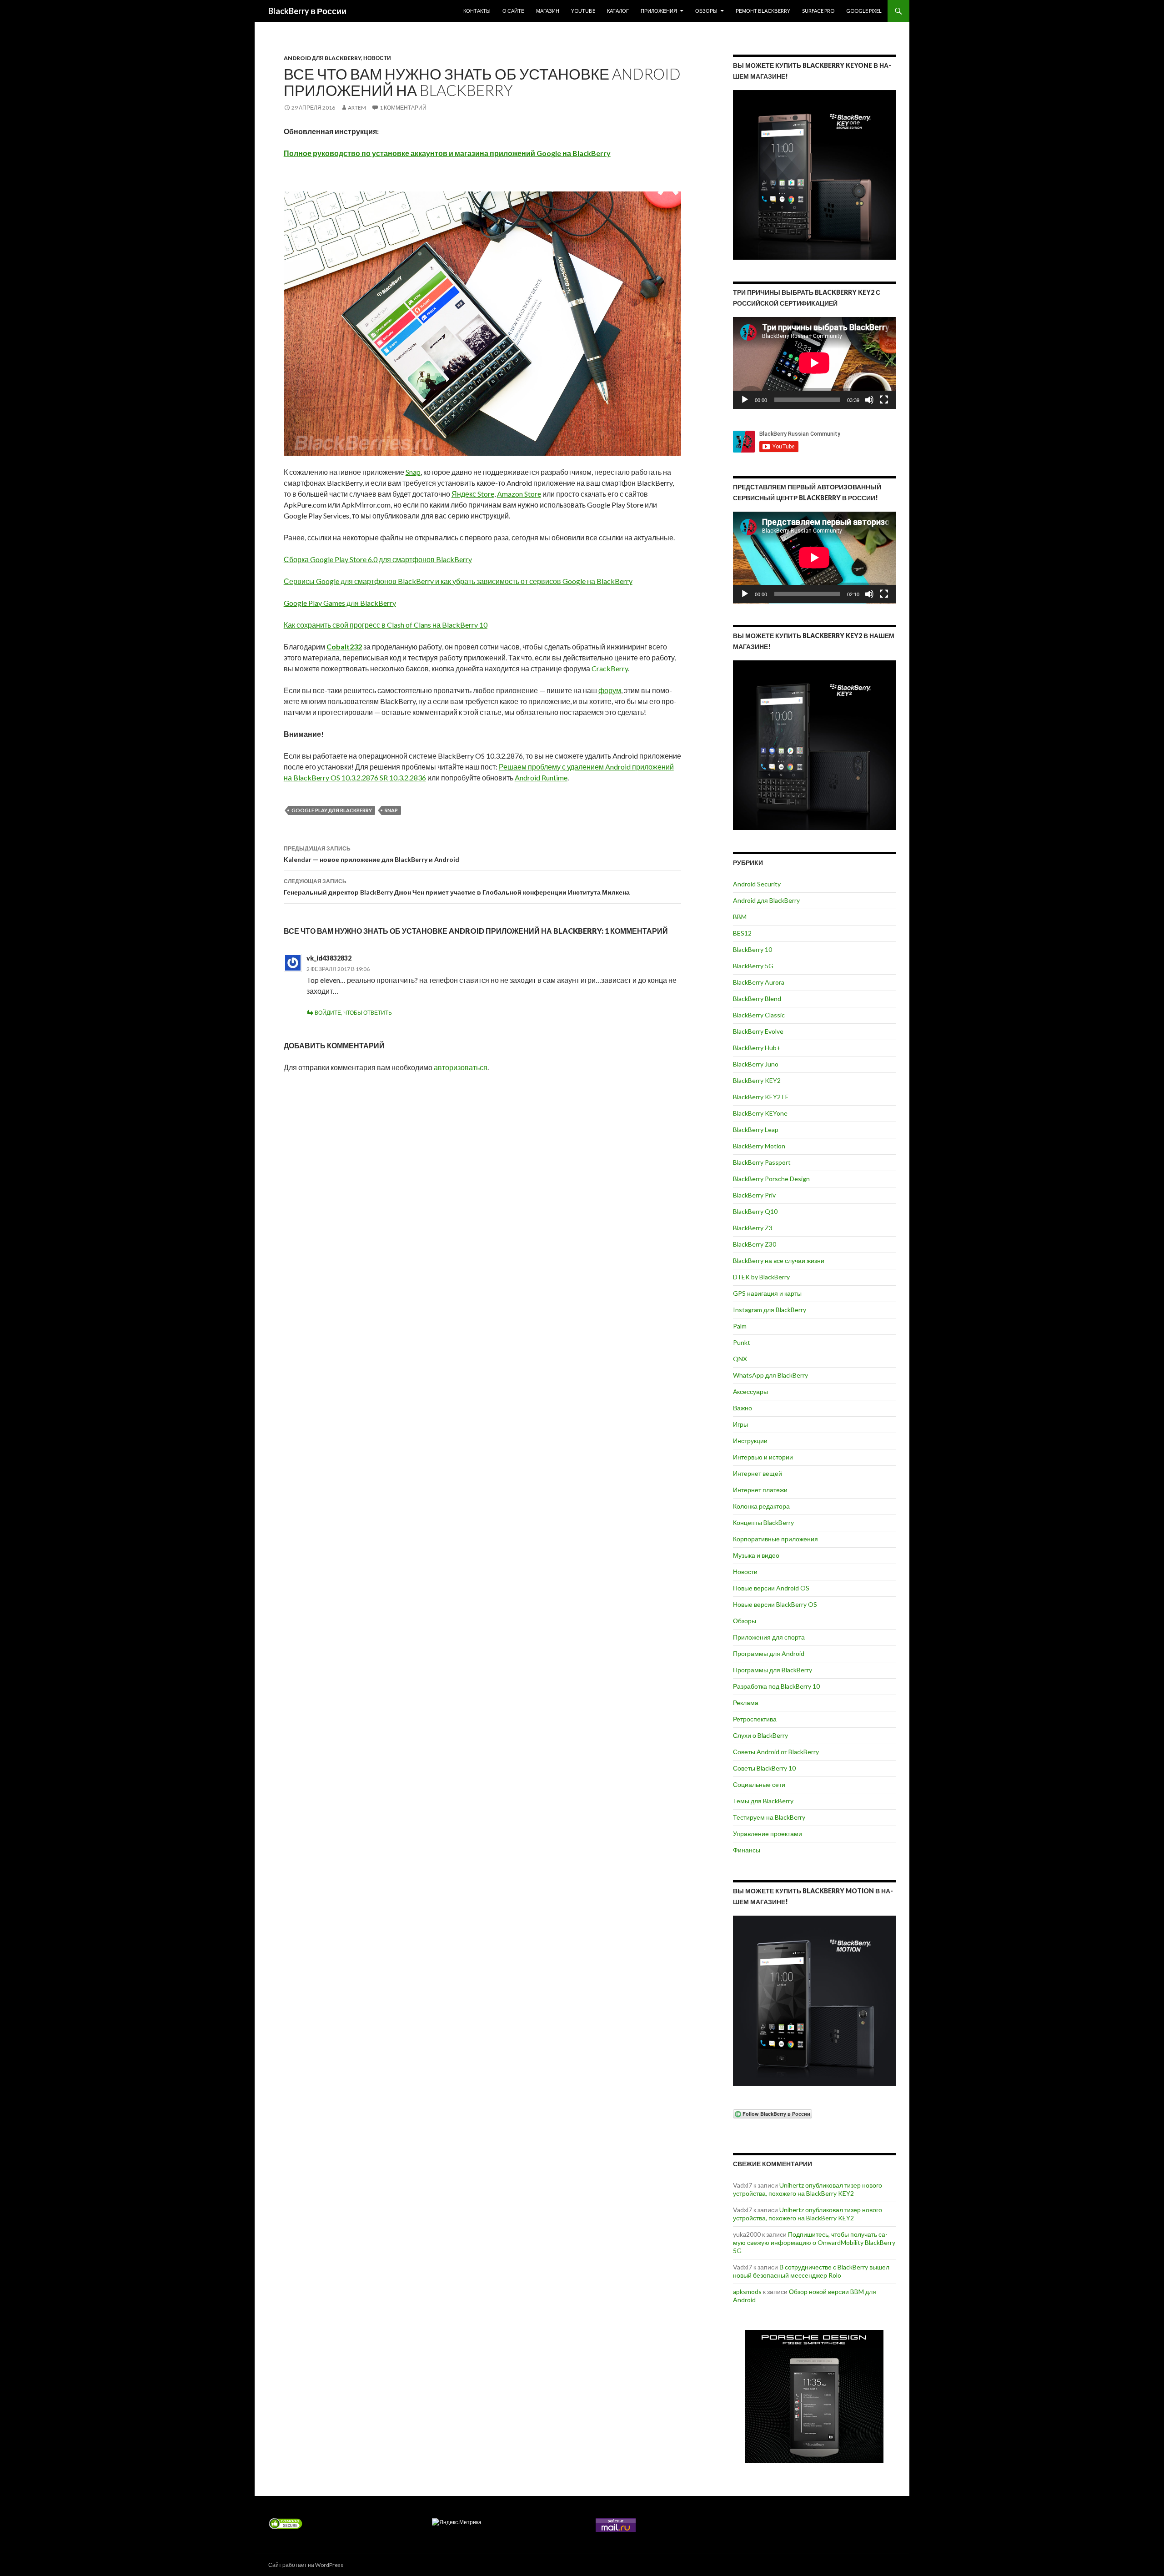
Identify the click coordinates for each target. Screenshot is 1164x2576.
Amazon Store (519, 494)
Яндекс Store (473, 494)
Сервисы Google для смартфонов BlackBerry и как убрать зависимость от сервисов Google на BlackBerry (458, 581)
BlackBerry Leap (756, 1130)
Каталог (618, 11)
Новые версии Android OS (771, 1588)
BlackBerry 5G (753, 966)
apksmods (747, 2292)
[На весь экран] (884, 400)
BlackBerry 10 (753, 949)
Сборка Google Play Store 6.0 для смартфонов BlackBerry (378, 559)
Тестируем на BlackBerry (769, 1817)
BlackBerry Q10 (755, 1211)
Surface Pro (818, 11)
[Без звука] (869, 400)
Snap (413, 472)
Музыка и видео (756, 1555)
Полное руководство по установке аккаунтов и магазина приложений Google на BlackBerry (447, 153)
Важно (743, 1408)
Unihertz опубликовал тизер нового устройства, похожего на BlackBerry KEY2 (808, 2189)
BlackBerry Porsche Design (771, 1179)
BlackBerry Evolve (758, 1031)
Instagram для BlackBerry (770, 1310)
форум (610, 690)
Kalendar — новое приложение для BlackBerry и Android (371, 854)
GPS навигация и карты (767, 1293)
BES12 (742, 933)
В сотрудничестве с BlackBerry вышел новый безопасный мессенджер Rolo (811, 2271)
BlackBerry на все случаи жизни (779, 1260)
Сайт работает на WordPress (306, 2565)
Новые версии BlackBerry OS (775, 1604)
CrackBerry (610, 668)
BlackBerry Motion (759, 1146)
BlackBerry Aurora (759, 982)
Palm (740, 1326)
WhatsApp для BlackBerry (770, 1375)
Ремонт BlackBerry (763, 11)
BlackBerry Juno (756, 1064)
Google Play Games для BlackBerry (340, 603)
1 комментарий (403, 108)
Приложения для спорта (769, 1637)
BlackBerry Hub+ (757, 1048)
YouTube (583, 11)
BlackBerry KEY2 (757, 1080)
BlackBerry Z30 (755, 1244)
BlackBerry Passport (762, 1162)
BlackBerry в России (307, 11)
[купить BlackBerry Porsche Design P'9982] (814, 2397)
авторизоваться (461, 1067)
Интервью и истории (763, 1457)
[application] (814, 363)
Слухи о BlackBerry (760, 1735)
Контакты (477, 11)
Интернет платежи (760, 1490)
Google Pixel (864, 11)
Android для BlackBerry (322, 58)
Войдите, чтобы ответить (353, 1013)
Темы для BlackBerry (763, 1801)
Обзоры (706, 11)
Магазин (548, 11)
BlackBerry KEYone (760, 1113)
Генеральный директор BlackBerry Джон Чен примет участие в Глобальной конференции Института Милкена (457, 887)
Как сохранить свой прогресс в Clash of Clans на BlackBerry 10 (386, 625)
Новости (377, 58)
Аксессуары (750, 1391)
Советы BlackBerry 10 (764, 1768)
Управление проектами (768, 1834)
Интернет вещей (758, 1473)
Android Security (757, 884)
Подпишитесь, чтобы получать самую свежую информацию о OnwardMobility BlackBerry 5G (814, 2242)
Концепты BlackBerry (763, 1522)
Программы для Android (769, 1653)
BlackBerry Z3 (753, 1228)
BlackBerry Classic (759, 1015)
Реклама (746, 1703)
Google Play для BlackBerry (332, 810)
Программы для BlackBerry (773, 1670)
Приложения (659, 11)
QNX (740, 1359)
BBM (740, 917)
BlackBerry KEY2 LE (761, 1097)
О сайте (513, 11)
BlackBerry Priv (754, 1195)
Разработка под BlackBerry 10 (776, 1686)
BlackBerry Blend (757, 999)
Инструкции (750, 1441)
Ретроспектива (755, 1719)
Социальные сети (759, 1784)
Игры (740, 1424)
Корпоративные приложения (775, 1539)
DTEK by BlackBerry (761, 1277)
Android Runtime (541, 777)
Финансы (747, 1850)
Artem (357, 108)
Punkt (742, 1342)
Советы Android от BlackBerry (776, 1752)
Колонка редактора (761, 1506)
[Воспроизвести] (745, 400)
